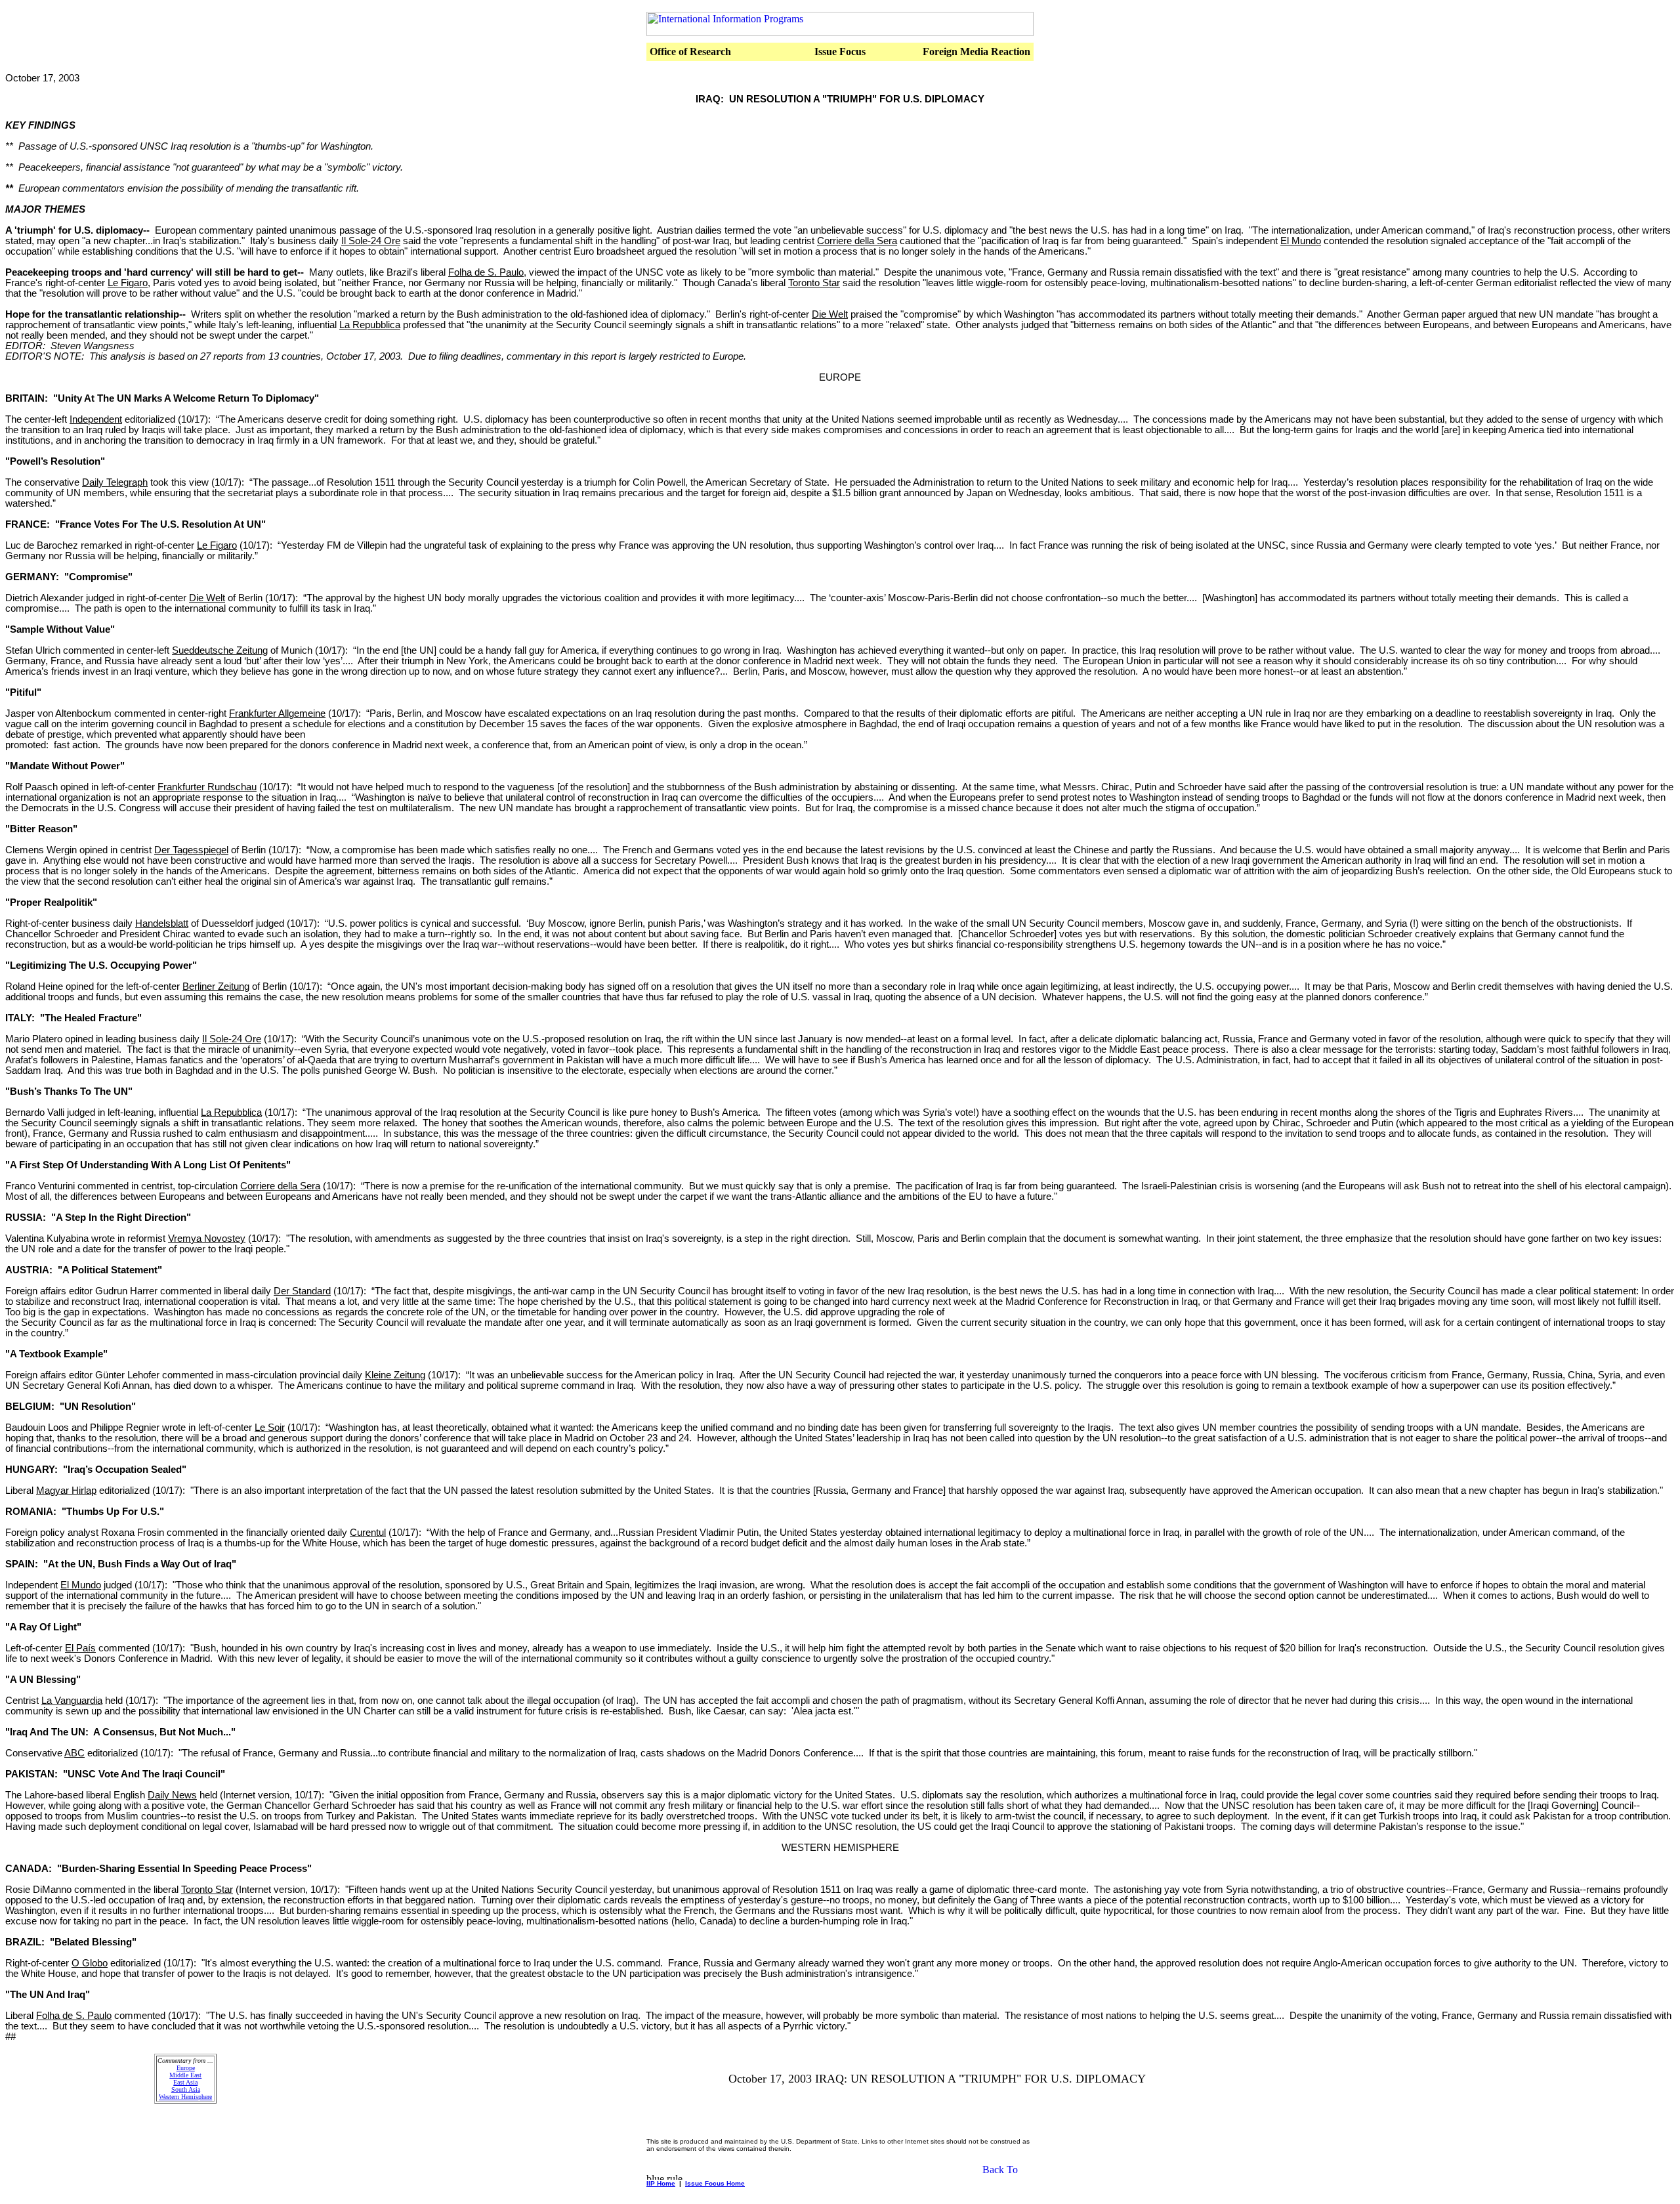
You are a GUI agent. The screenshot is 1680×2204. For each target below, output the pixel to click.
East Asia (185, 2082)
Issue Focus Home (715, 2183)
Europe (186, 2068)
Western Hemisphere (185, 2097)
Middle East (185, 2075)
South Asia (186, 2089)
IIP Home (661, 2183)
